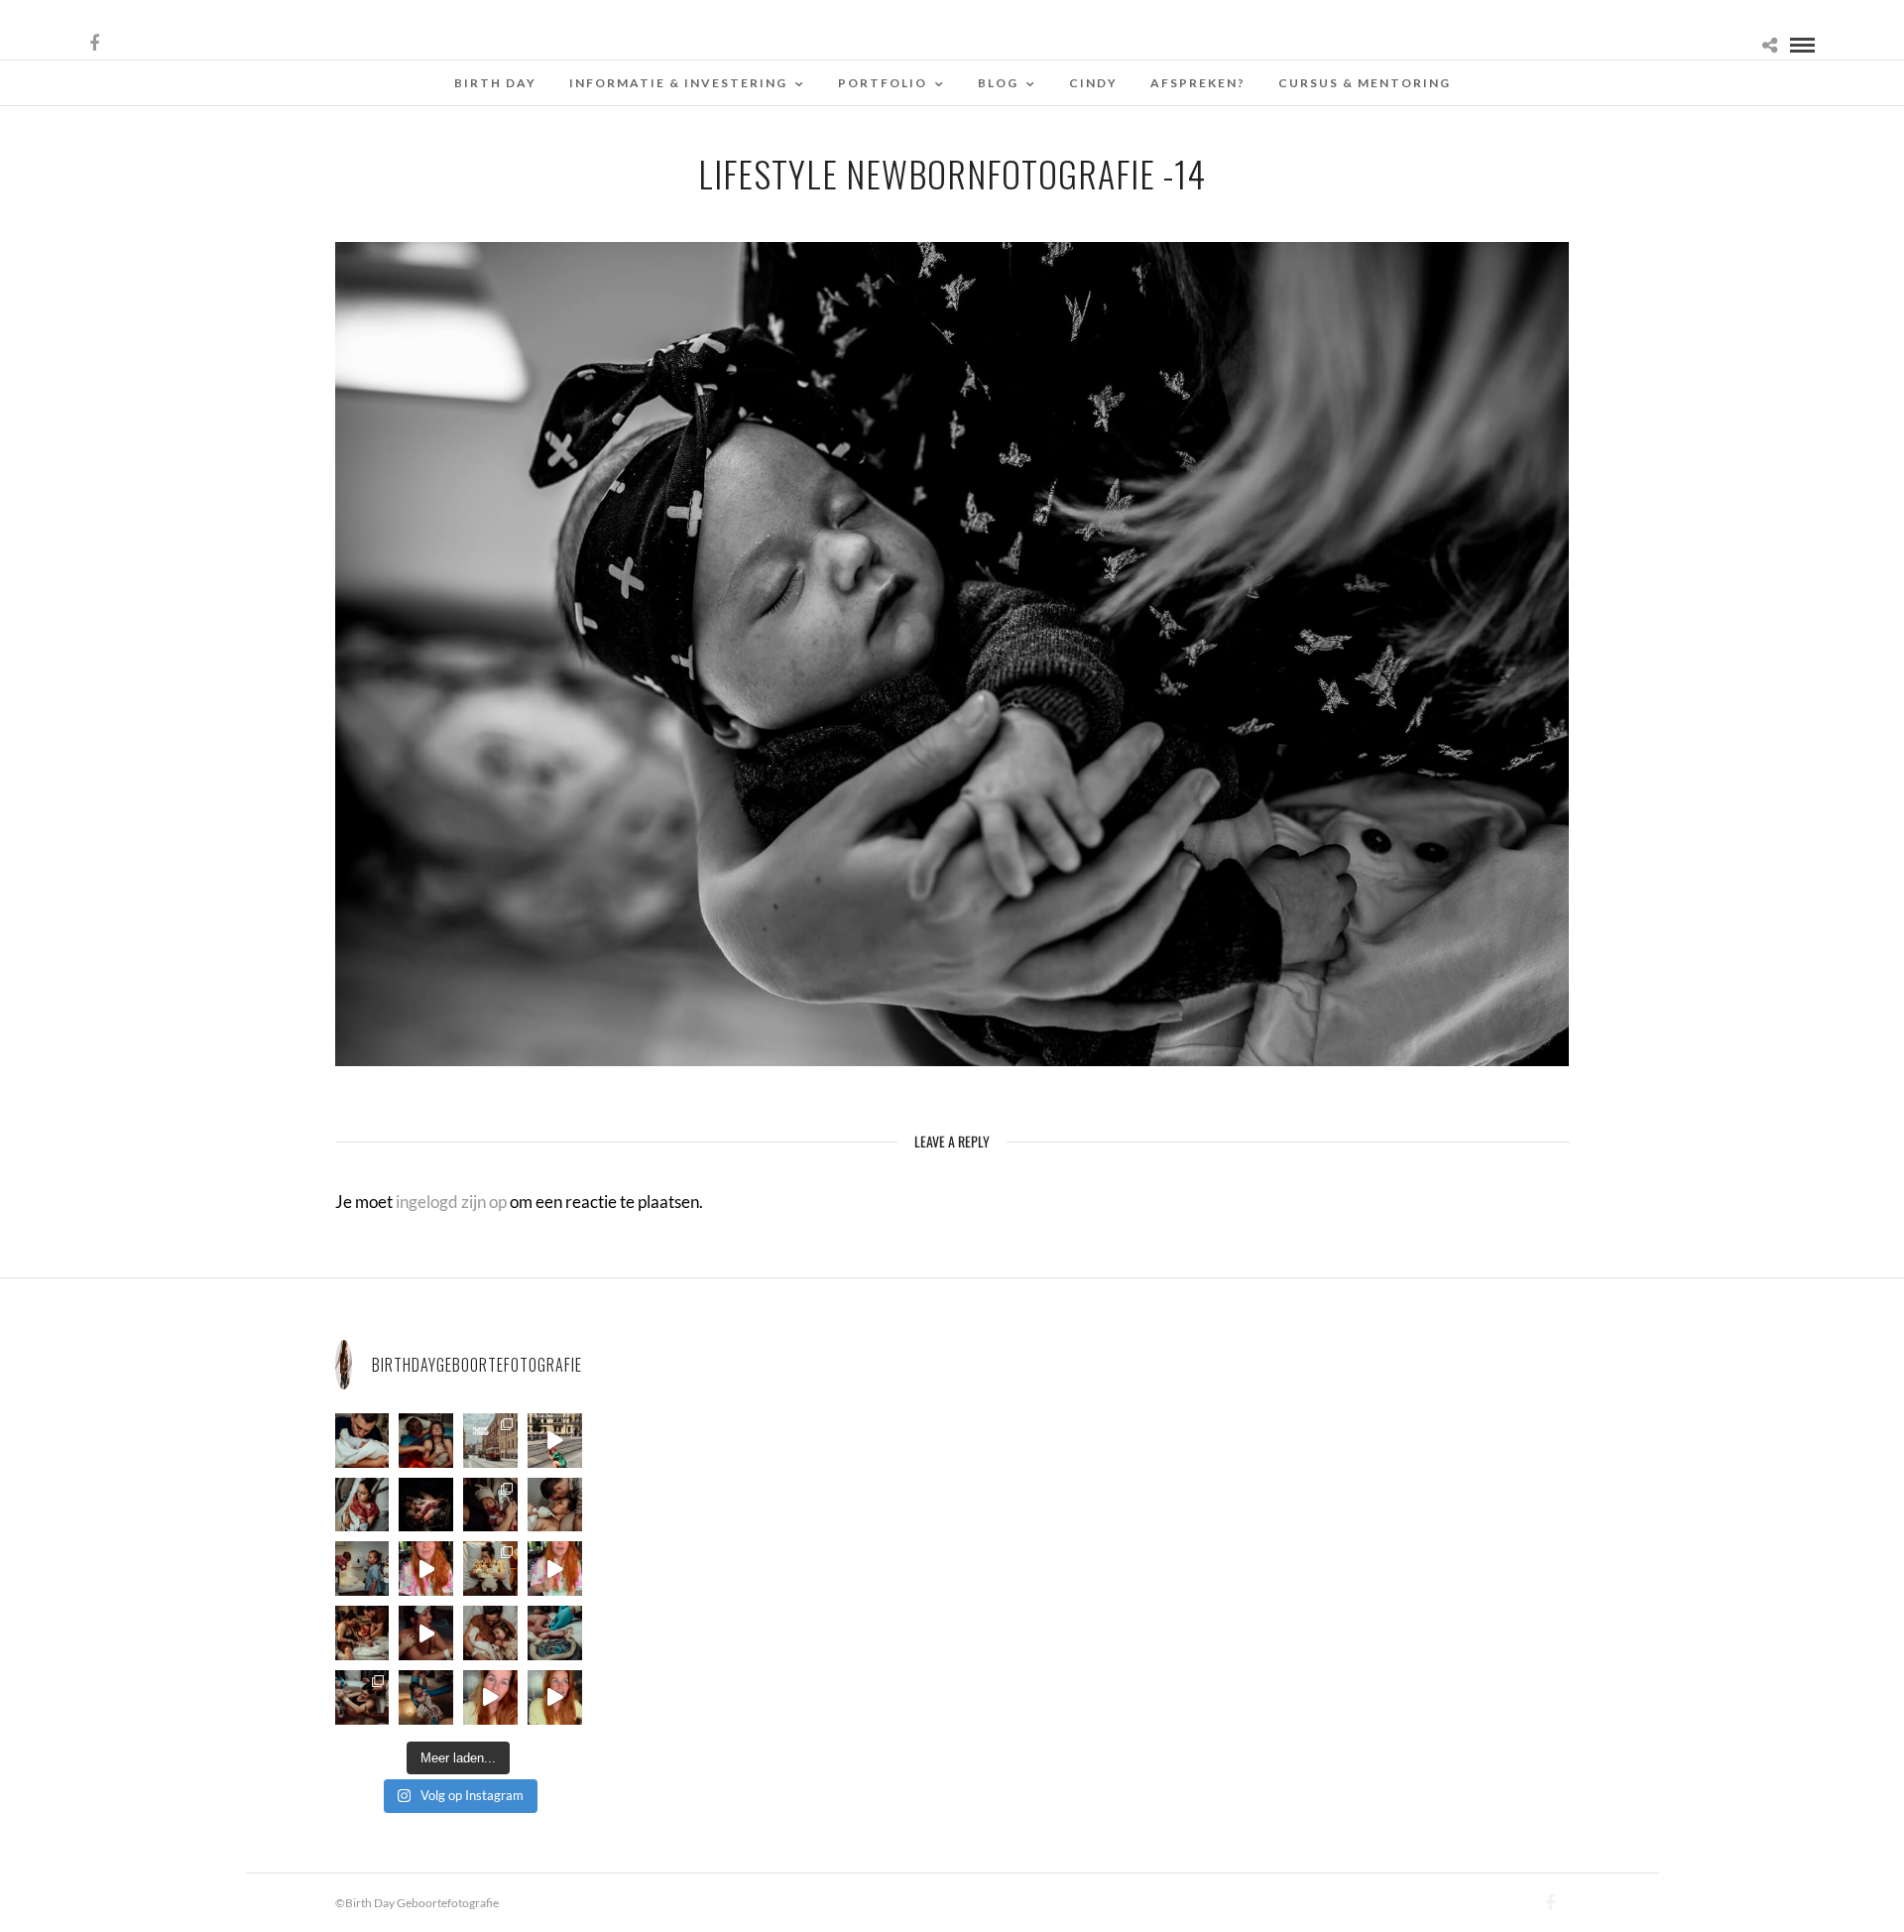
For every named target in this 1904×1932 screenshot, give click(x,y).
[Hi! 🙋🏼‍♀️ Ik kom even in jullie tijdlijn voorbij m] (426, 1697)
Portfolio (883, 83)
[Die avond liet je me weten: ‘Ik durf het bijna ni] (426, 1441)
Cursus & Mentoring (1365, 83)
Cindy (1093, 83)
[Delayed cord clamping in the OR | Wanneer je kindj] (426, 1505)
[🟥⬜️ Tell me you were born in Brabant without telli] (362, 1569)
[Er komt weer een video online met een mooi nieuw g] (490, 1633)
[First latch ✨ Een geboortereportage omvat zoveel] (362, 1505)
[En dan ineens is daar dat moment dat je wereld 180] (362, 1441)
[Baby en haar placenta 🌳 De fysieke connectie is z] (555, 1633)
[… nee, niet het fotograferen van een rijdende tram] (555, 1441)
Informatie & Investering (678, 83)
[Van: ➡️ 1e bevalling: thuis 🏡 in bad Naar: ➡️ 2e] (426, 1633)
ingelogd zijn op (451, 1202)
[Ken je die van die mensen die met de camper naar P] (490, 1441)
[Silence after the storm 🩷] (555, 1505)
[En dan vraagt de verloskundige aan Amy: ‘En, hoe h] (490, 1697)
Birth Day (495, 83)
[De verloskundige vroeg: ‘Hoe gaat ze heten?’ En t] (555, 1569)
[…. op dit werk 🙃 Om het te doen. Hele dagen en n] (490, 1569)
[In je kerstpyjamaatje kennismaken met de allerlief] (490, 1505)
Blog (998, 83)
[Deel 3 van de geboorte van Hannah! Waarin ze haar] (426, 1569)
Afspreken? (1198, 83)
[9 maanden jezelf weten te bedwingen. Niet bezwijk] (362, 1697)
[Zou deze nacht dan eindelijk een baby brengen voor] (555, 1697)
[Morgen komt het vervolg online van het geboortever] (362, 1633)
